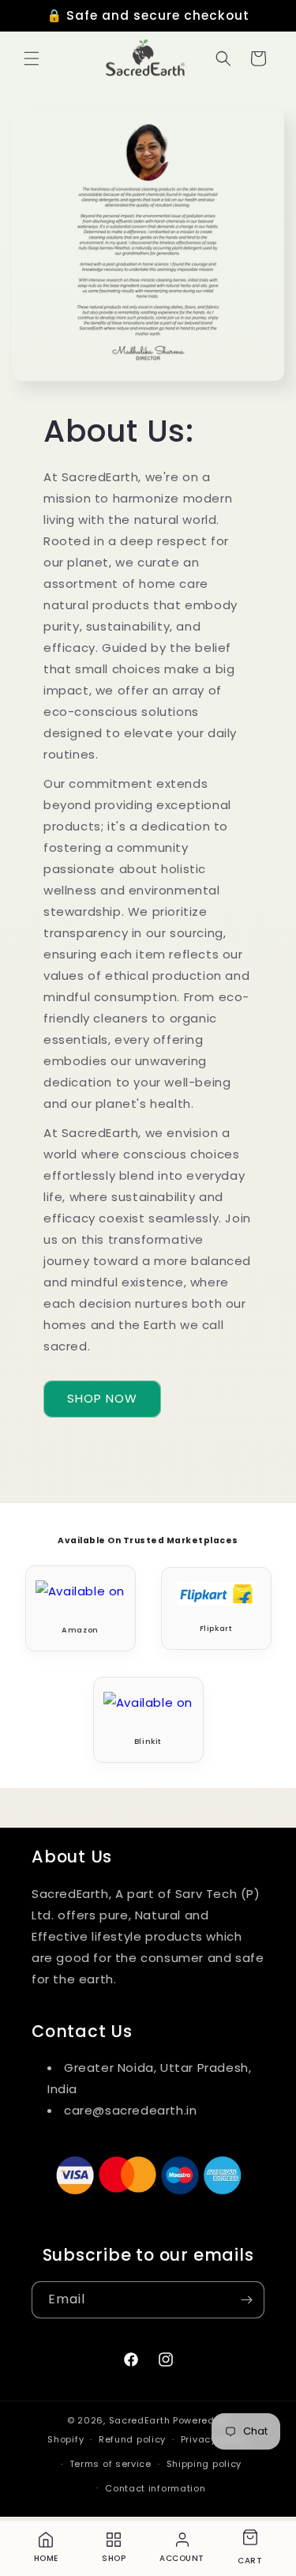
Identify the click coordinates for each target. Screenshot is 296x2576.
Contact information (155, 2488)
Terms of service (111, 2464)
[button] (32, 58)
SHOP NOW (102, 1398)
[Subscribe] (246, 2300)
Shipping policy (204, 2464)
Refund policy (132, 2439)
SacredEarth (140, 2420)
